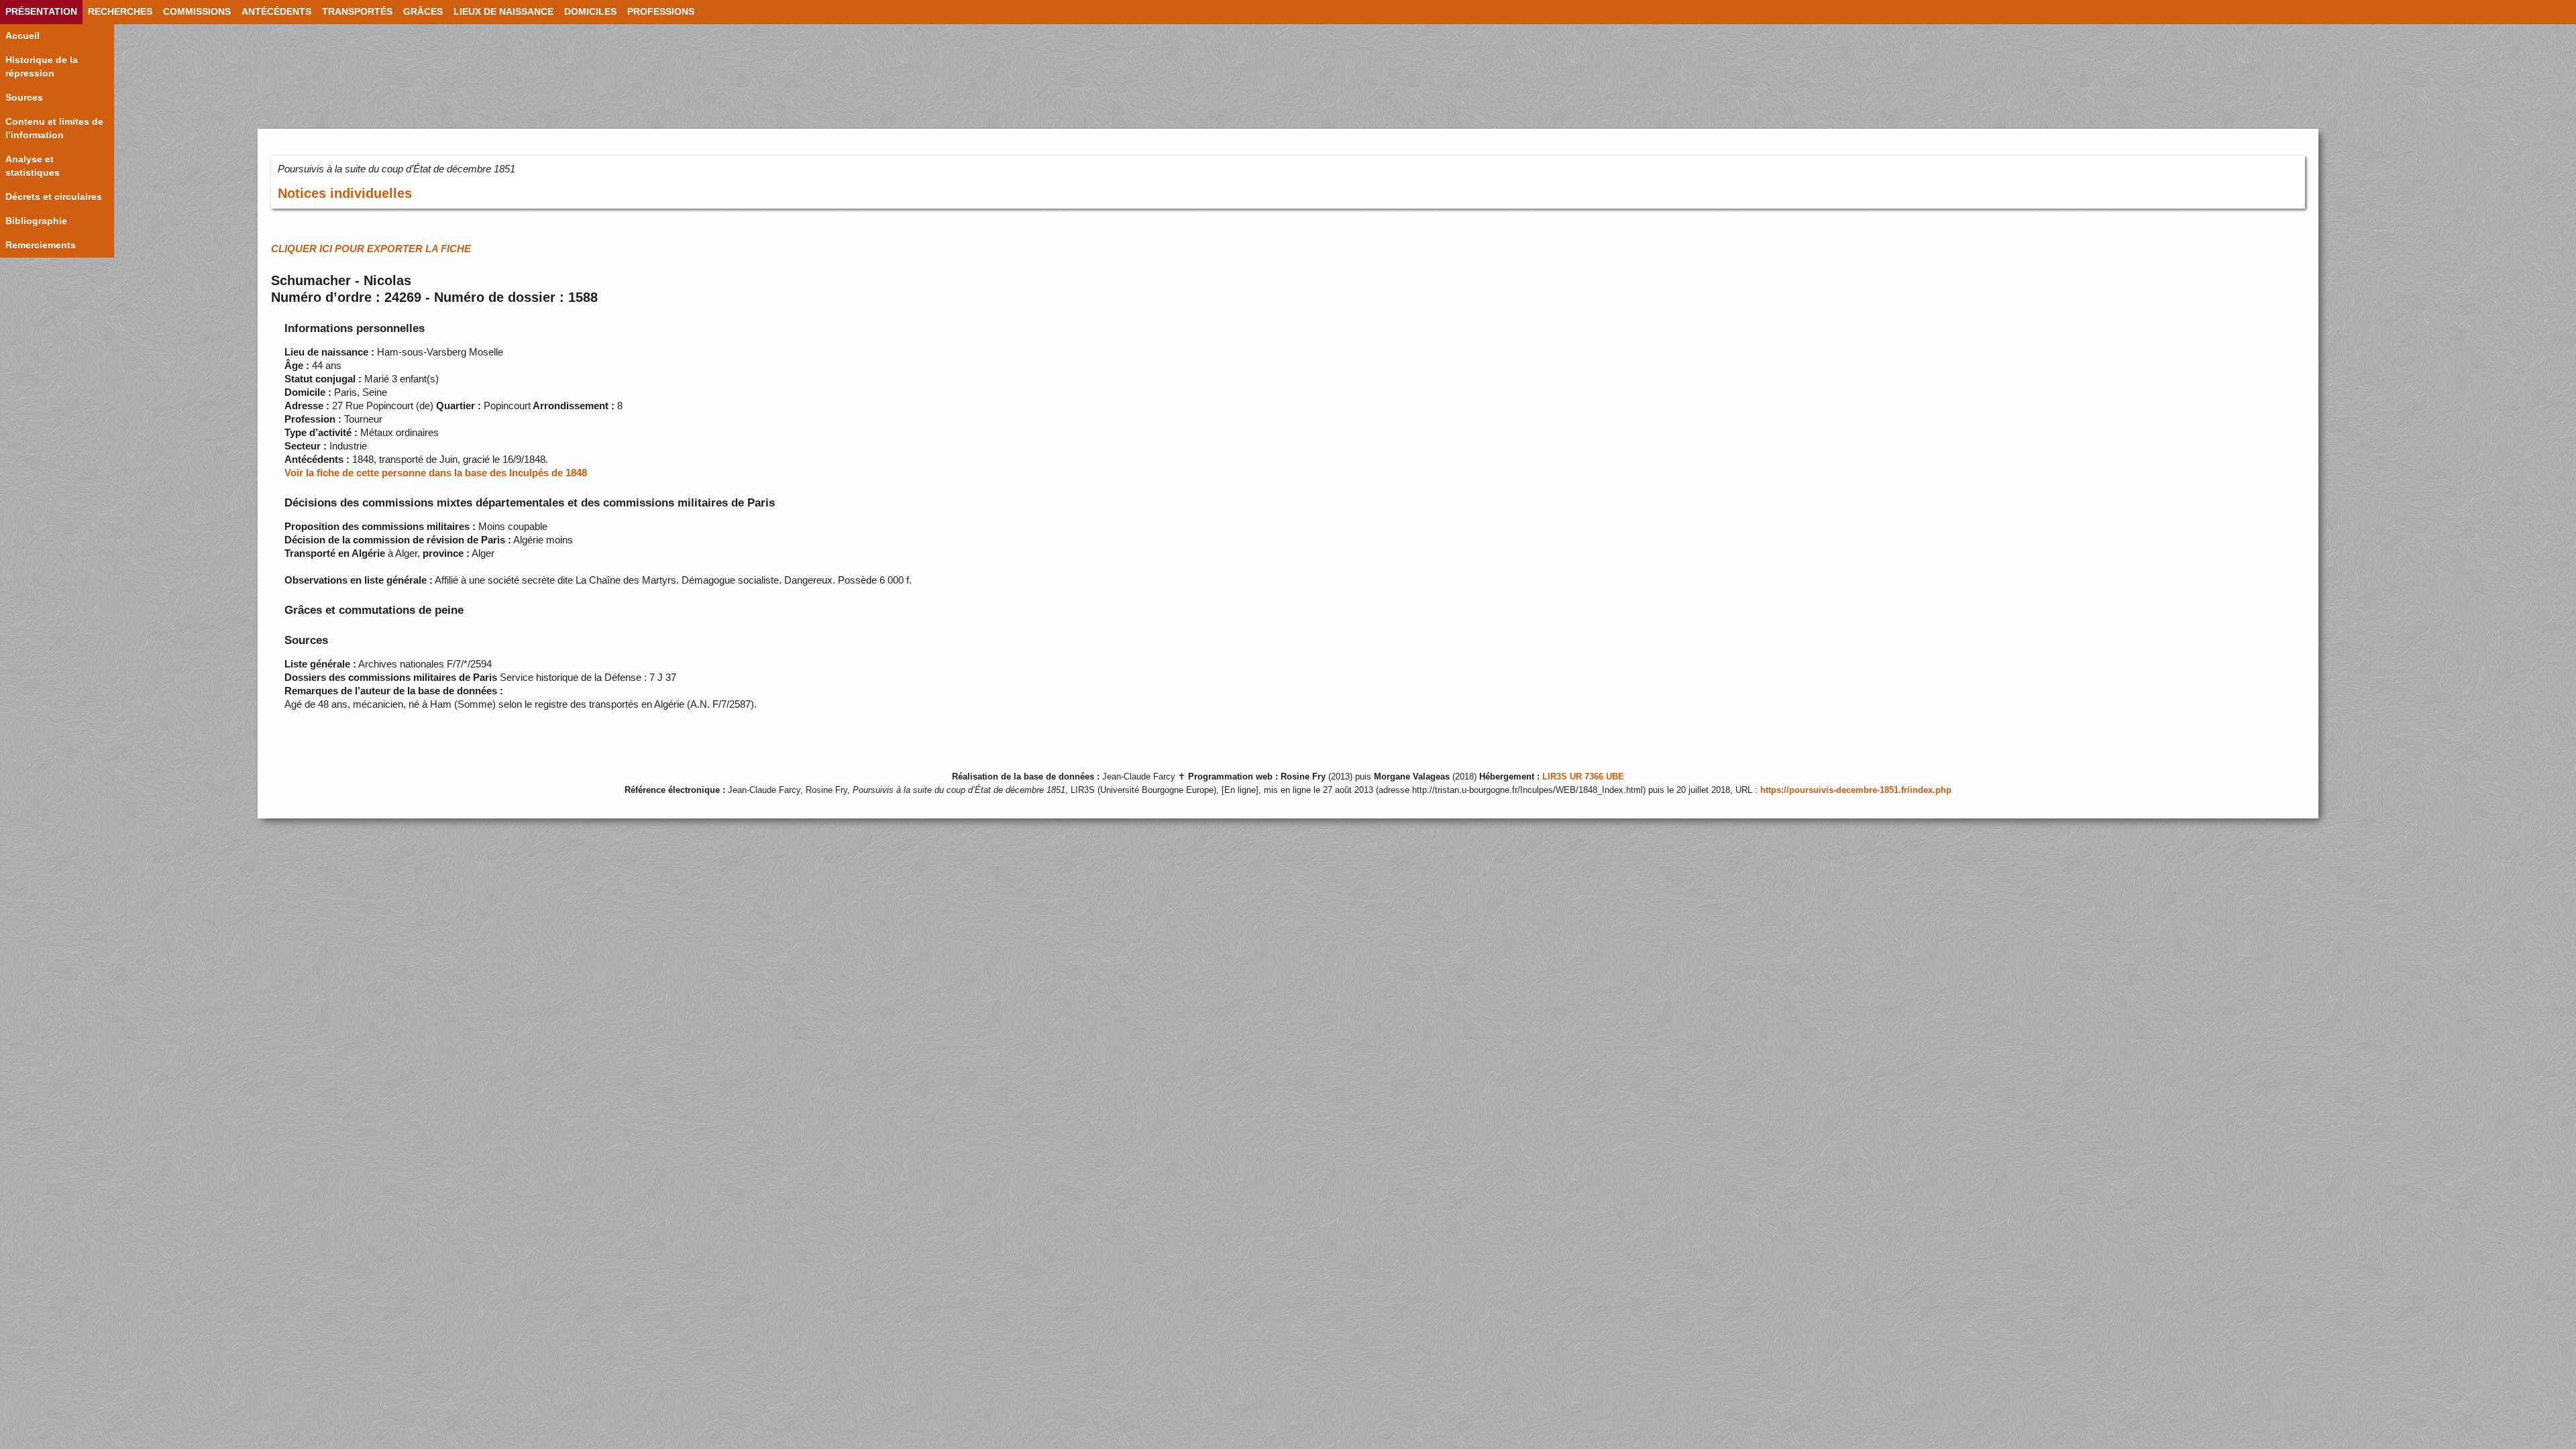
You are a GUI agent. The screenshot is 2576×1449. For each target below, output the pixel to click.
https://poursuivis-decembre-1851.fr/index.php (1856, 790)
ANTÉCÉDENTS (276, 12)
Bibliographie (36, 221)
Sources (24, 98)
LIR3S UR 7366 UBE (1583, 777)
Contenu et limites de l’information (54, 128)
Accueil (22, 36)
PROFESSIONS (661, 12)
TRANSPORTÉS (357, 12)
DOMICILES (590, 12)
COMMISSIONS (197, 12)
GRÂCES (423, 12)
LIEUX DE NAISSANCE (503, 12)
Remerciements (41, 245)
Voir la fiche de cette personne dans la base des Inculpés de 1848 (436, 473)
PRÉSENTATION (41, 12)
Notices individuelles (345, 193)
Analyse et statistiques (33, 166)
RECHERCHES (120, 12)
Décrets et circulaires (54, 197)
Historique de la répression (42, 67)
